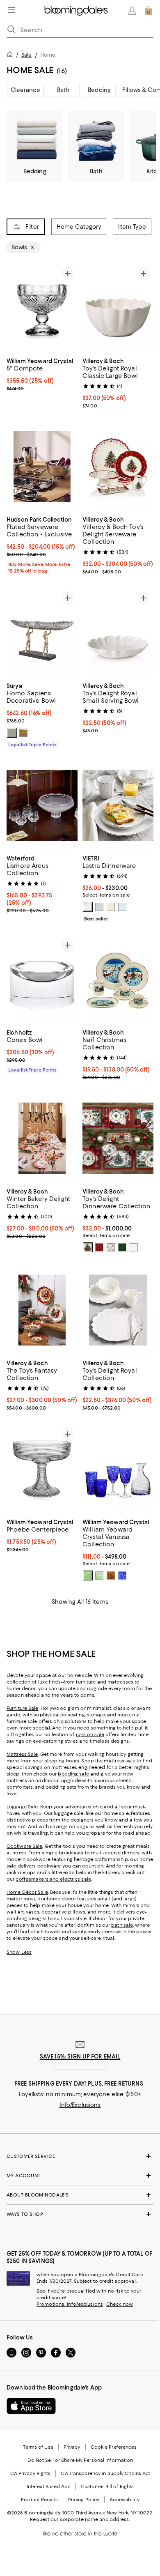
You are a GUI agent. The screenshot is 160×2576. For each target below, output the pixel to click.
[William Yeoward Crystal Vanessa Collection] (118, 1469)
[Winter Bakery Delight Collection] (42, 1138)
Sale (26, 55)
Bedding (99, 90)
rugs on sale (90, 1734)
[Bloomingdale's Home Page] (76, 11)
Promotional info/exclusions (70, 2304)
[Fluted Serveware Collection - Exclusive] (42, 467)
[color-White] (88, 907)
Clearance (25, 90)
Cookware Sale (24, 1846)
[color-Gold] (23, 733)
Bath (63, 90)
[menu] (11, 10)
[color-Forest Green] (88, 1575)
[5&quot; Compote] (42, 308)
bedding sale (73, 1774)
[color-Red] (99, 1247)
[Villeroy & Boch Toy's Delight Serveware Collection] (118, 467)
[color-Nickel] (12, 733)
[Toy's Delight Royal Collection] (118, 1310)
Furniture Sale (23, 1708)
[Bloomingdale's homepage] (11, 56)
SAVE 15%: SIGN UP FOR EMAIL (80, 2056)
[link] (42, 374)
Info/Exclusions (80, 2105)
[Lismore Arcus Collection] (42, 805)
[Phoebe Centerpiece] (42, 1469)
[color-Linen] (111, 907)
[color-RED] (88, 1247)
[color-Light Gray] (99, 907)
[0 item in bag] (149, 11)
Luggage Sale (22, 1807)
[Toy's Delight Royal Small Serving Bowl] (118, 633)
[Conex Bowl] (42, 980)
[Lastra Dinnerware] (118, 806)
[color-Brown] (111, 1575)
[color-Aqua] (122, 907)
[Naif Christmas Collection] (118, 980)
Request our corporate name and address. (80, 2519)
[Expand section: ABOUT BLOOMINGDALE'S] (80, 2195)
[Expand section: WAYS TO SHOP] (80, 2214)
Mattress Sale (22, 1754)
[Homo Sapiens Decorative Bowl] (42, 633)
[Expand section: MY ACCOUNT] (80, 2176)
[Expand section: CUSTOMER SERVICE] (80, 2156)
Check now (120, 2304)
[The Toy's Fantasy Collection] (42, 1310)
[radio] (12, 733)
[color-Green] (122, 1247)
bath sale (122, 1925)
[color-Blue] (122, 1575)
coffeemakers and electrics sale (53, 1879)
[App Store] (31, 2406)
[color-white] (111, 1247)
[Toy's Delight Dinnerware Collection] (118, 1138)
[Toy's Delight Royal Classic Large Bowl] (118, 308)
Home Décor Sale (27, 1892)
